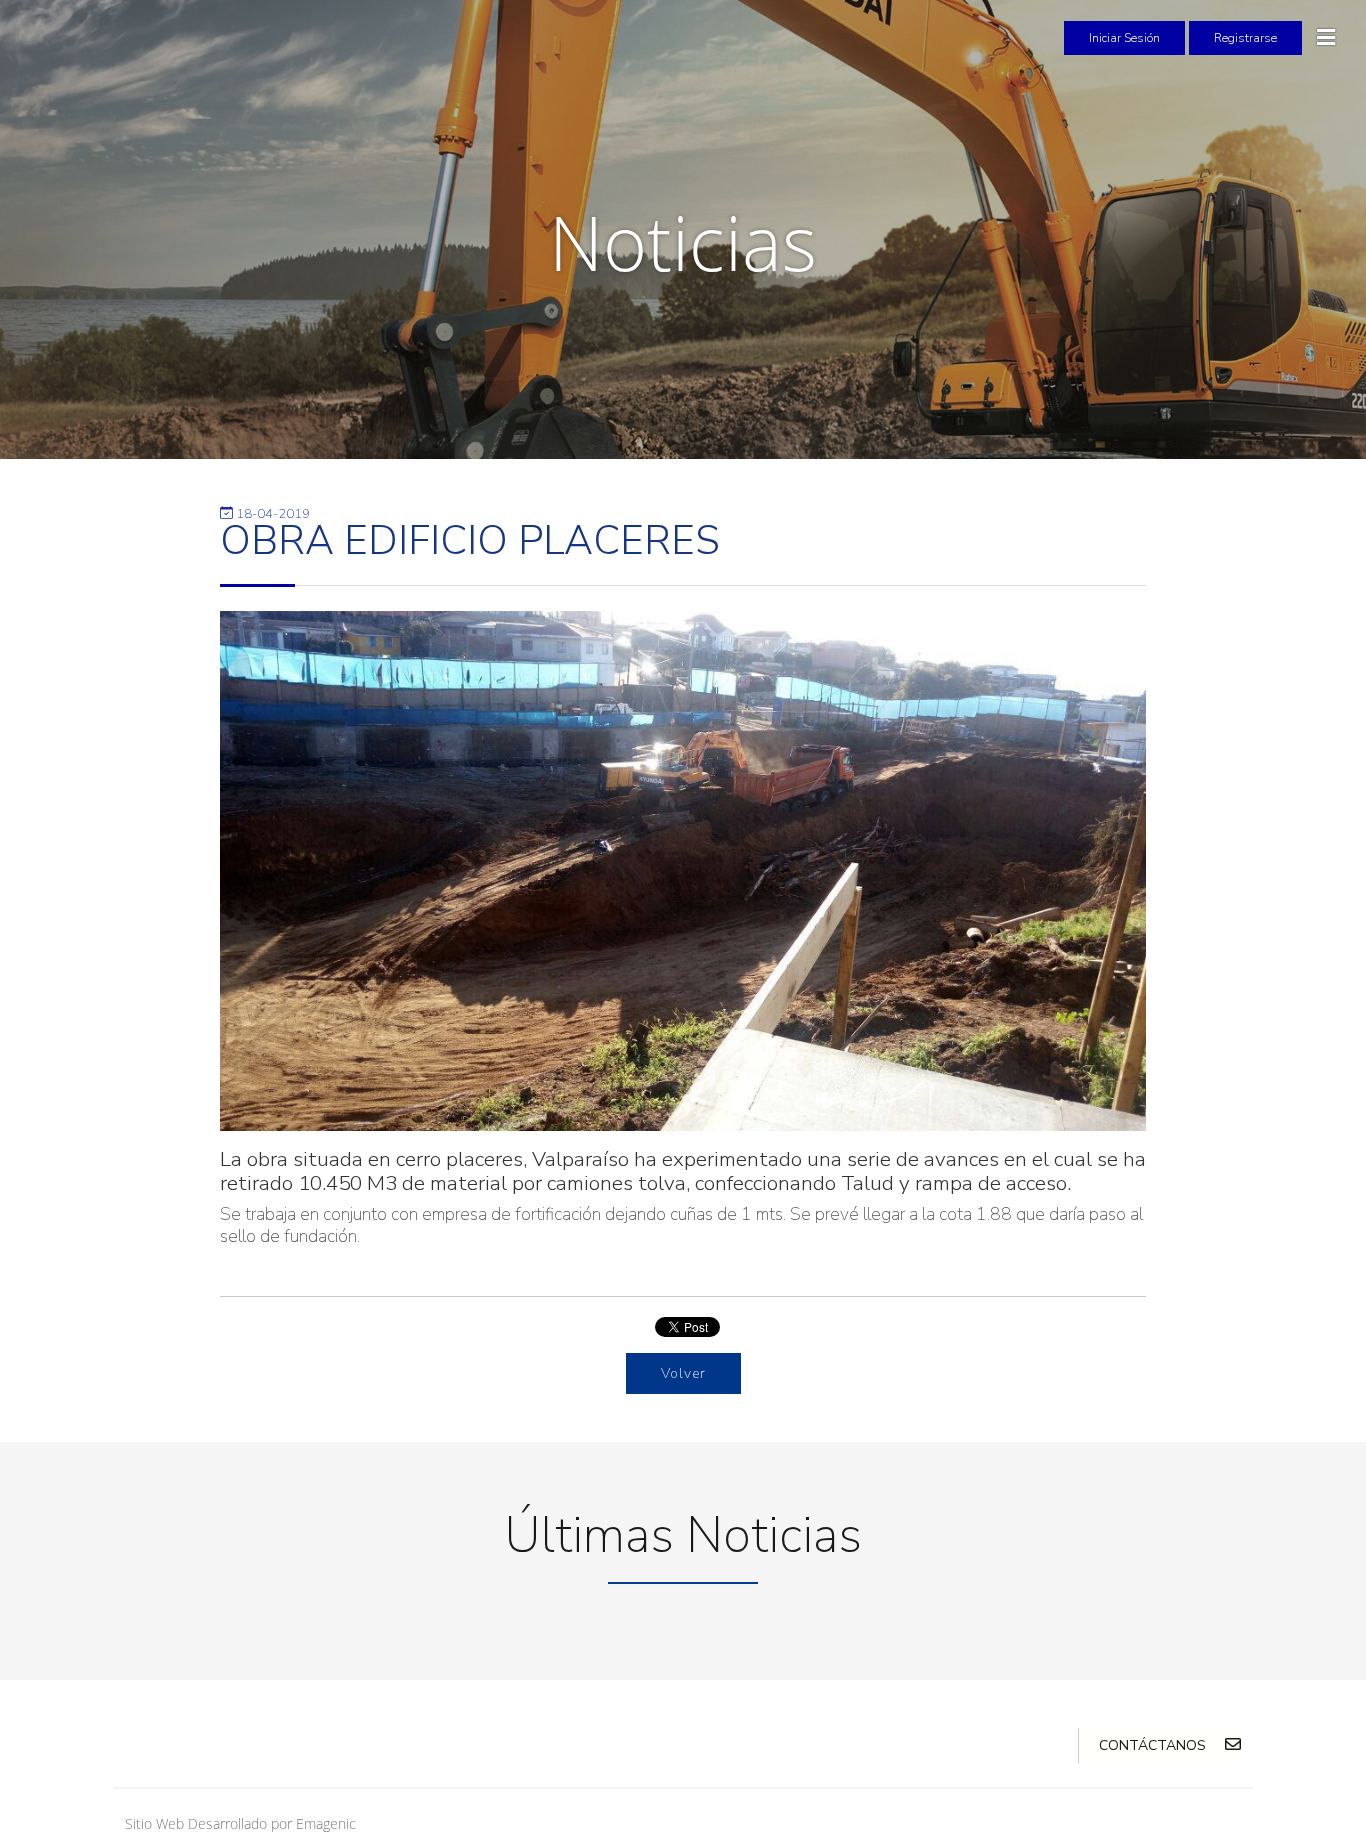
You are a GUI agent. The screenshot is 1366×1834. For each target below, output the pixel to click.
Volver (683, 1373)
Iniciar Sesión (1124, 38)
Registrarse (1245, 38)
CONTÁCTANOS (1154, 1745)
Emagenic (326, 1823)
